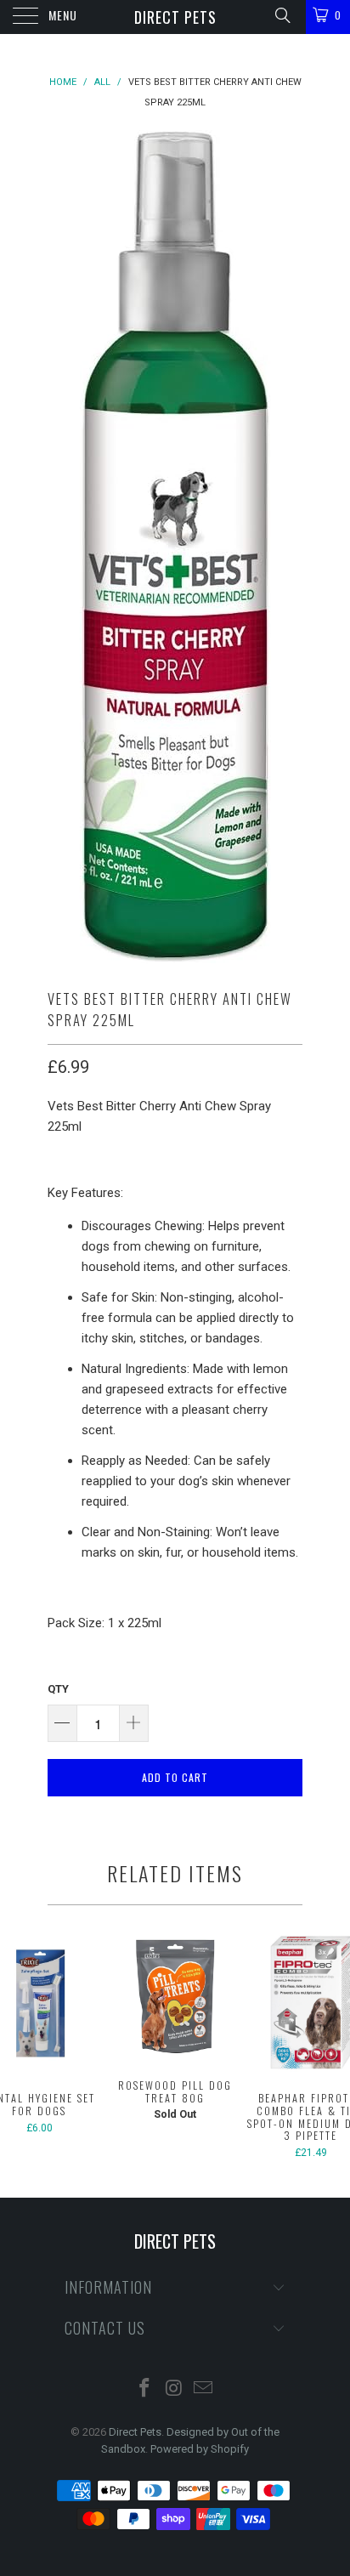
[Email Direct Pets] (204, 2389)
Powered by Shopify (200, 2449)
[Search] (282, 15)
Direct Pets (175, 17)
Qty (58, 1689)
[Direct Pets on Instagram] (174, 2389)
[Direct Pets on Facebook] (144, 2389)
